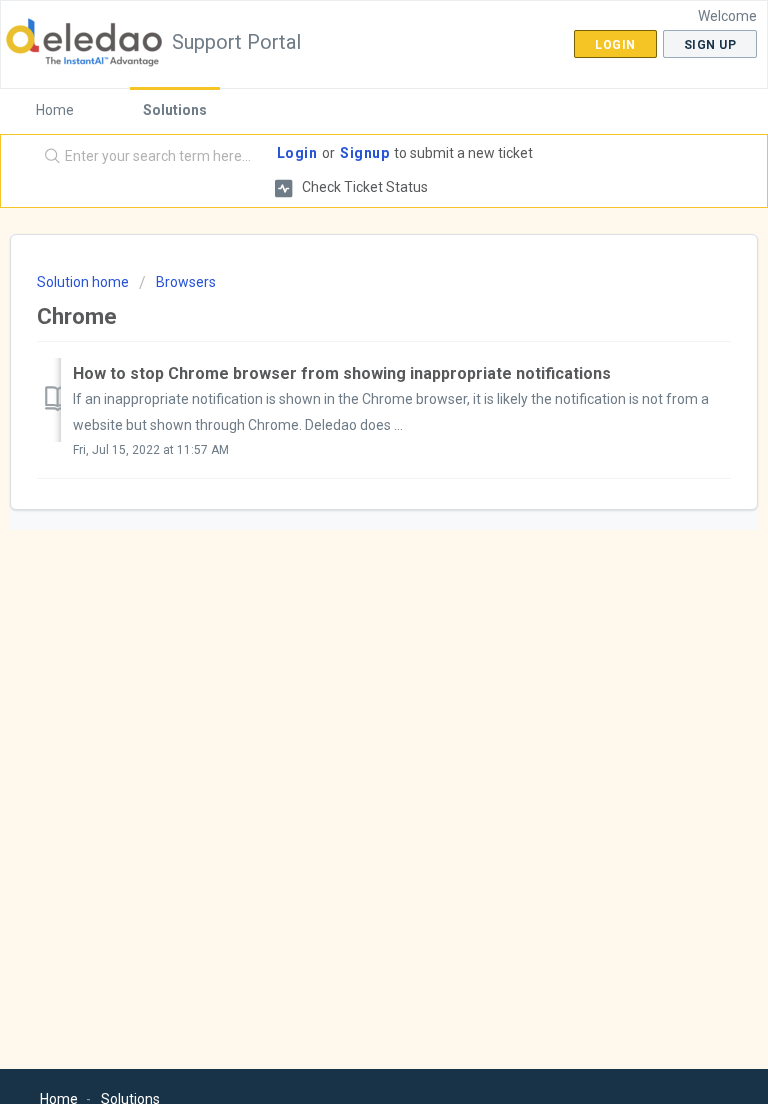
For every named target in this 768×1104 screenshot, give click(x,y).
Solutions (175, 110)
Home (55, 110)
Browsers (186, 282)
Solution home (84, 282)
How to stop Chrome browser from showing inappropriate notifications (342, 373)
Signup (364, 153)
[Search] (48, 157)
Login (297, 153)
